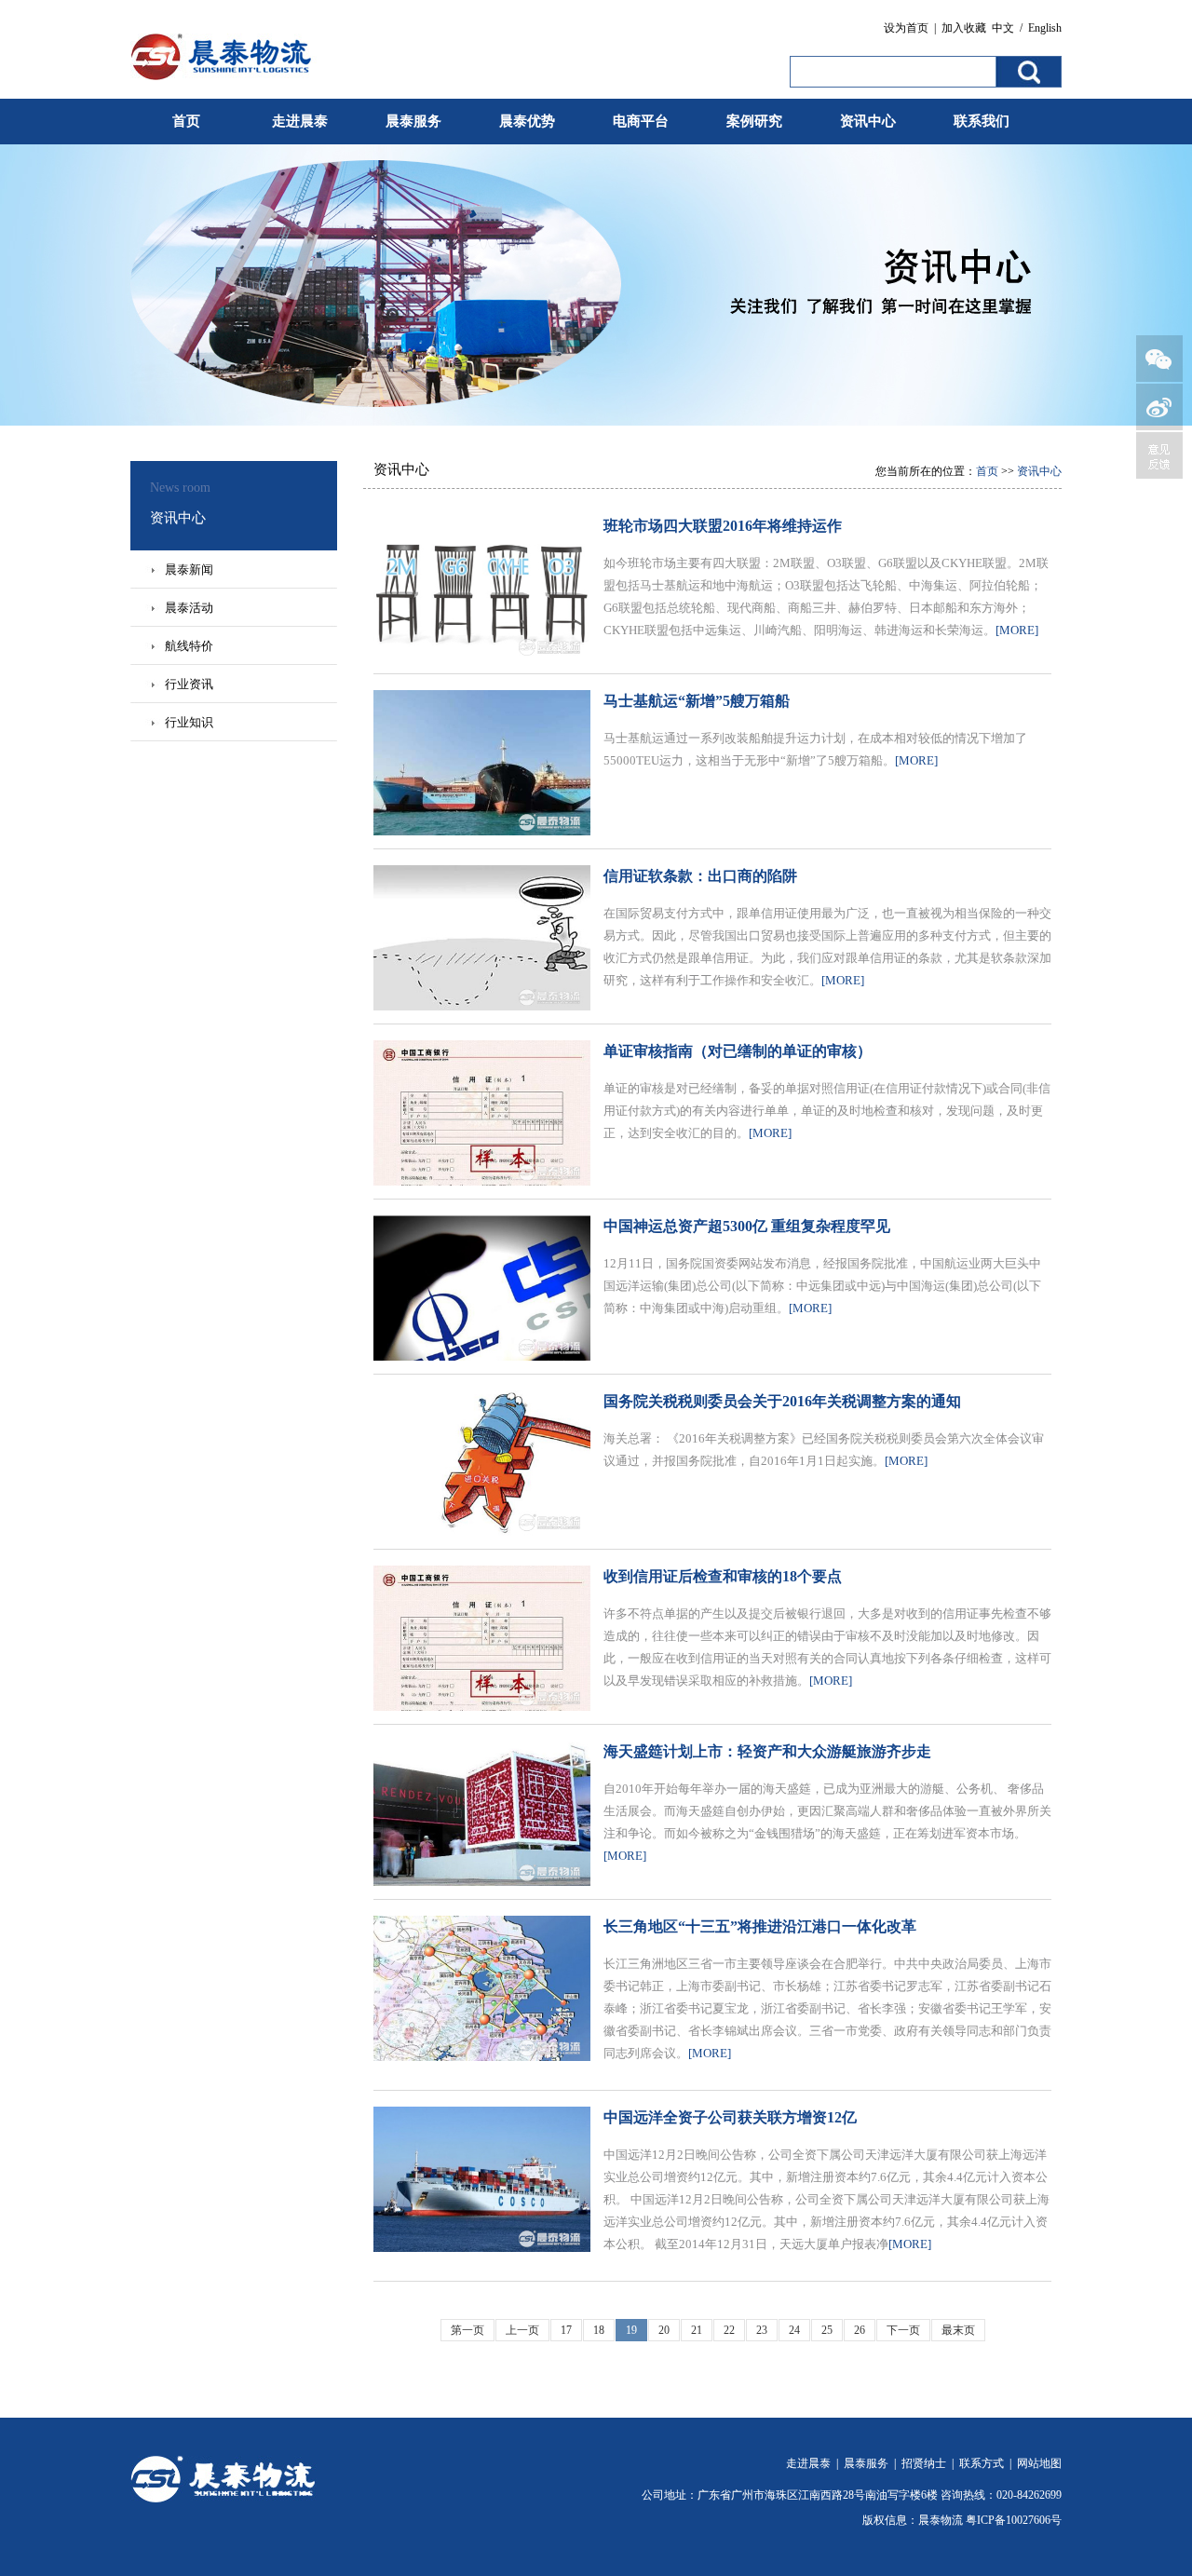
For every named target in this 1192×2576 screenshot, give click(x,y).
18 (599, 2330)
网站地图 (1039, 2463)
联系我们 (982, 121)
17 (566, 2330)
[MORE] (1017, 630)
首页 (186, 121)
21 (697, 2330)
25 (827, 2330)
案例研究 (754, 121)
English (1045, 28)
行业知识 (189, 722)
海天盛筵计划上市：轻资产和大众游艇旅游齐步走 (767, 1751)
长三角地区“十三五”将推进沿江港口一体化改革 (760, 1926)
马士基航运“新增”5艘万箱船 (697, 701)
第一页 (467, 2330)
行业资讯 (189, 684)
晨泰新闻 (189, 569)
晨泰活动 (189, 608)
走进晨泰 (300, 121)
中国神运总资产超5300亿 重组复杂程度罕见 (747, 1226)
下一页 (903, 2330)
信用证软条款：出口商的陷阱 (700, 876)
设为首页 (906, 28)
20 (664, 2330)
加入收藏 (964, 28)
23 (762, 2330)
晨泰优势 (527, 121)
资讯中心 (868, 121)
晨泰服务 (413, 121)
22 (729, 2330)
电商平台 (641, 121)
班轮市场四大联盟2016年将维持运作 (723, 526)
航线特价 (189, 646)
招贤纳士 (924, 2463)
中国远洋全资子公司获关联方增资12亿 (730, 2117)
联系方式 (982, 2463)
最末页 (958, 2330)
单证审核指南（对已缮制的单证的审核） (738, 1051)
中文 (1003, 28)
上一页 (522, 2330)
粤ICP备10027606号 (1014, 2520)
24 (794, 2330)
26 (860, 2330)
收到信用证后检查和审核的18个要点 (723, 1576)
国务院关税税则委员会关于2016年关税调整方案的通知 (782, 1401)
